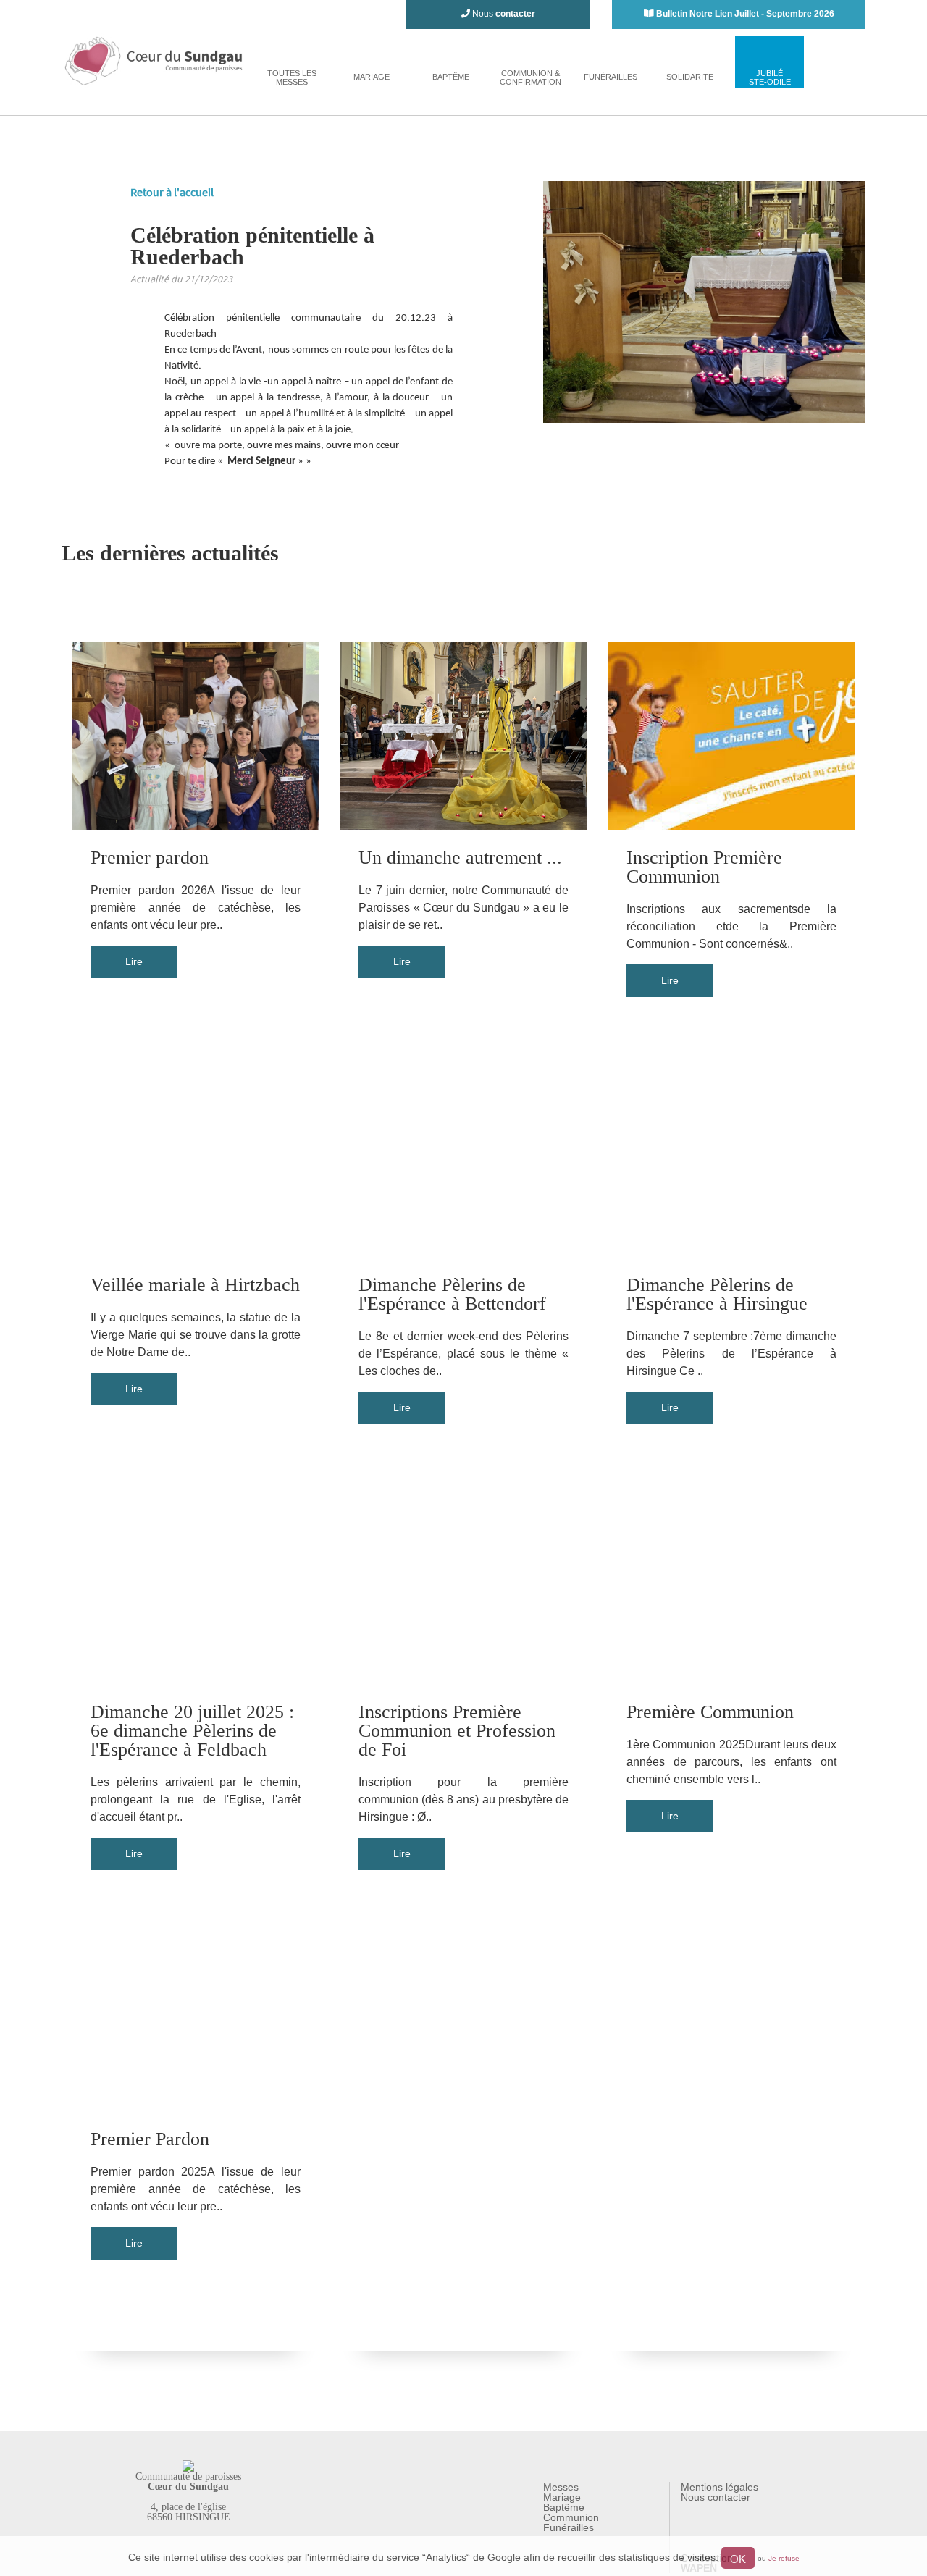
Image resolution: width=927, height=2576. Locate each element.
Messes (561, 2487)
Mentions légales (720, 2487)
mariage (372, 77)
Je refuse (784, 2558)
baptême (451, 77)
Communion (571, 2517)
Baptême (564, 2507)
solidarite (690, 77)
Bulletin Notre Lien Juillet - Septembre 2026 (745, 14)
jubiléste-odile (770, 77)
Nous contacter (716, 2497)
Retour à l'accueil (172, 192)
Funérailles (569, 2527)
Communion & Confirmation (530, 77)
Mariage (562, 2497)
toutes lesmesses (292, 77)
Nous (503, 14)
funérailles (611, 77)
